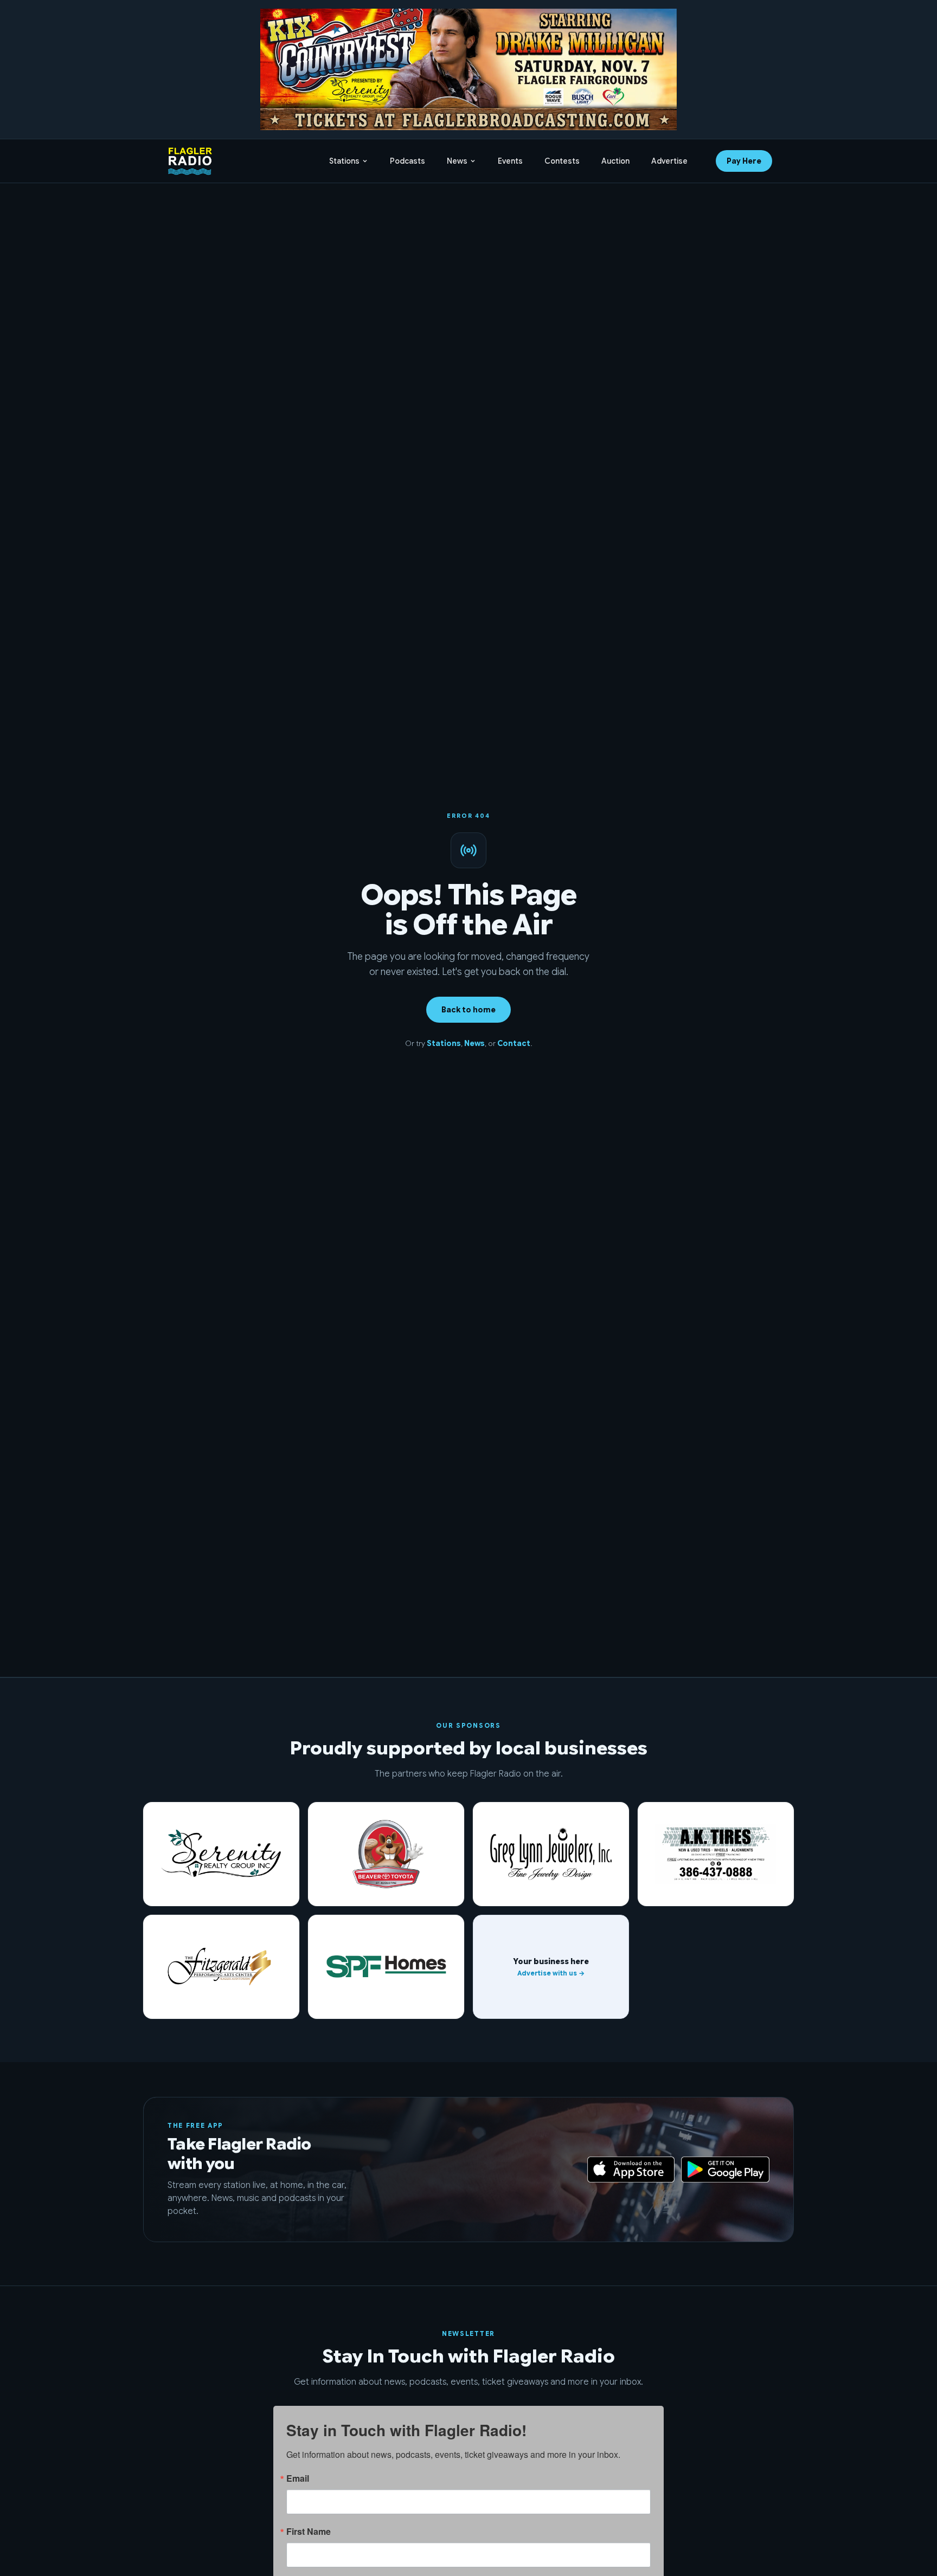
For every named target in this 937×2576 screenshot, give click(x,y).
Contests (562, 161)
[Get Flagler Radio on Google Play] (725, 2170)
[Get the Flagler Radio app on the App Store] (468, 2170)
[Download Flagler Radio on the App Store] (631, 2170)
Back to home (468, 1010)
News (457, 161)
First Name (309, 2532)
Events (510, 161)
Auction (615, 161)
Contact (514, 1043)
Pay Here (744, 161)
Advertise (669, 161)
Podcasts (407, 161)
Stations (344, 161)
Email (298, 2478)
